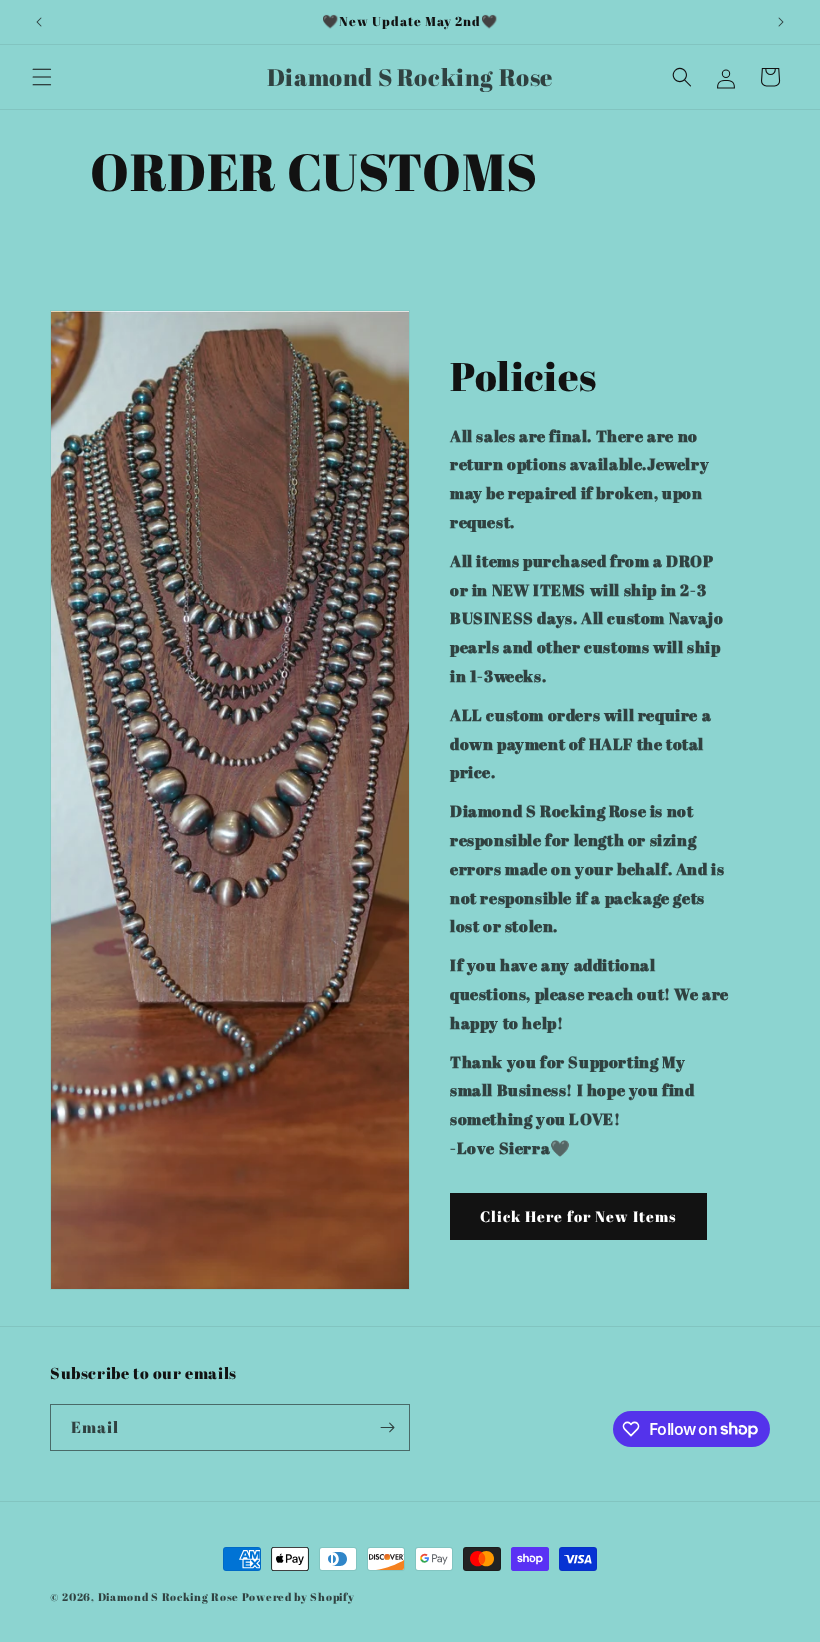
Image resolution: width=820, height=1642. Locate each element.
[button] (42, 77)
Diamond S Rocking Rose (170, 1596)
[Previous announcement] (39, 22)
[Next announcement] (781, 22)
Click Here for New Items (578, 1216)
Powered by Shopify (298, 1596)
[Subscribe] (387, 1427)
